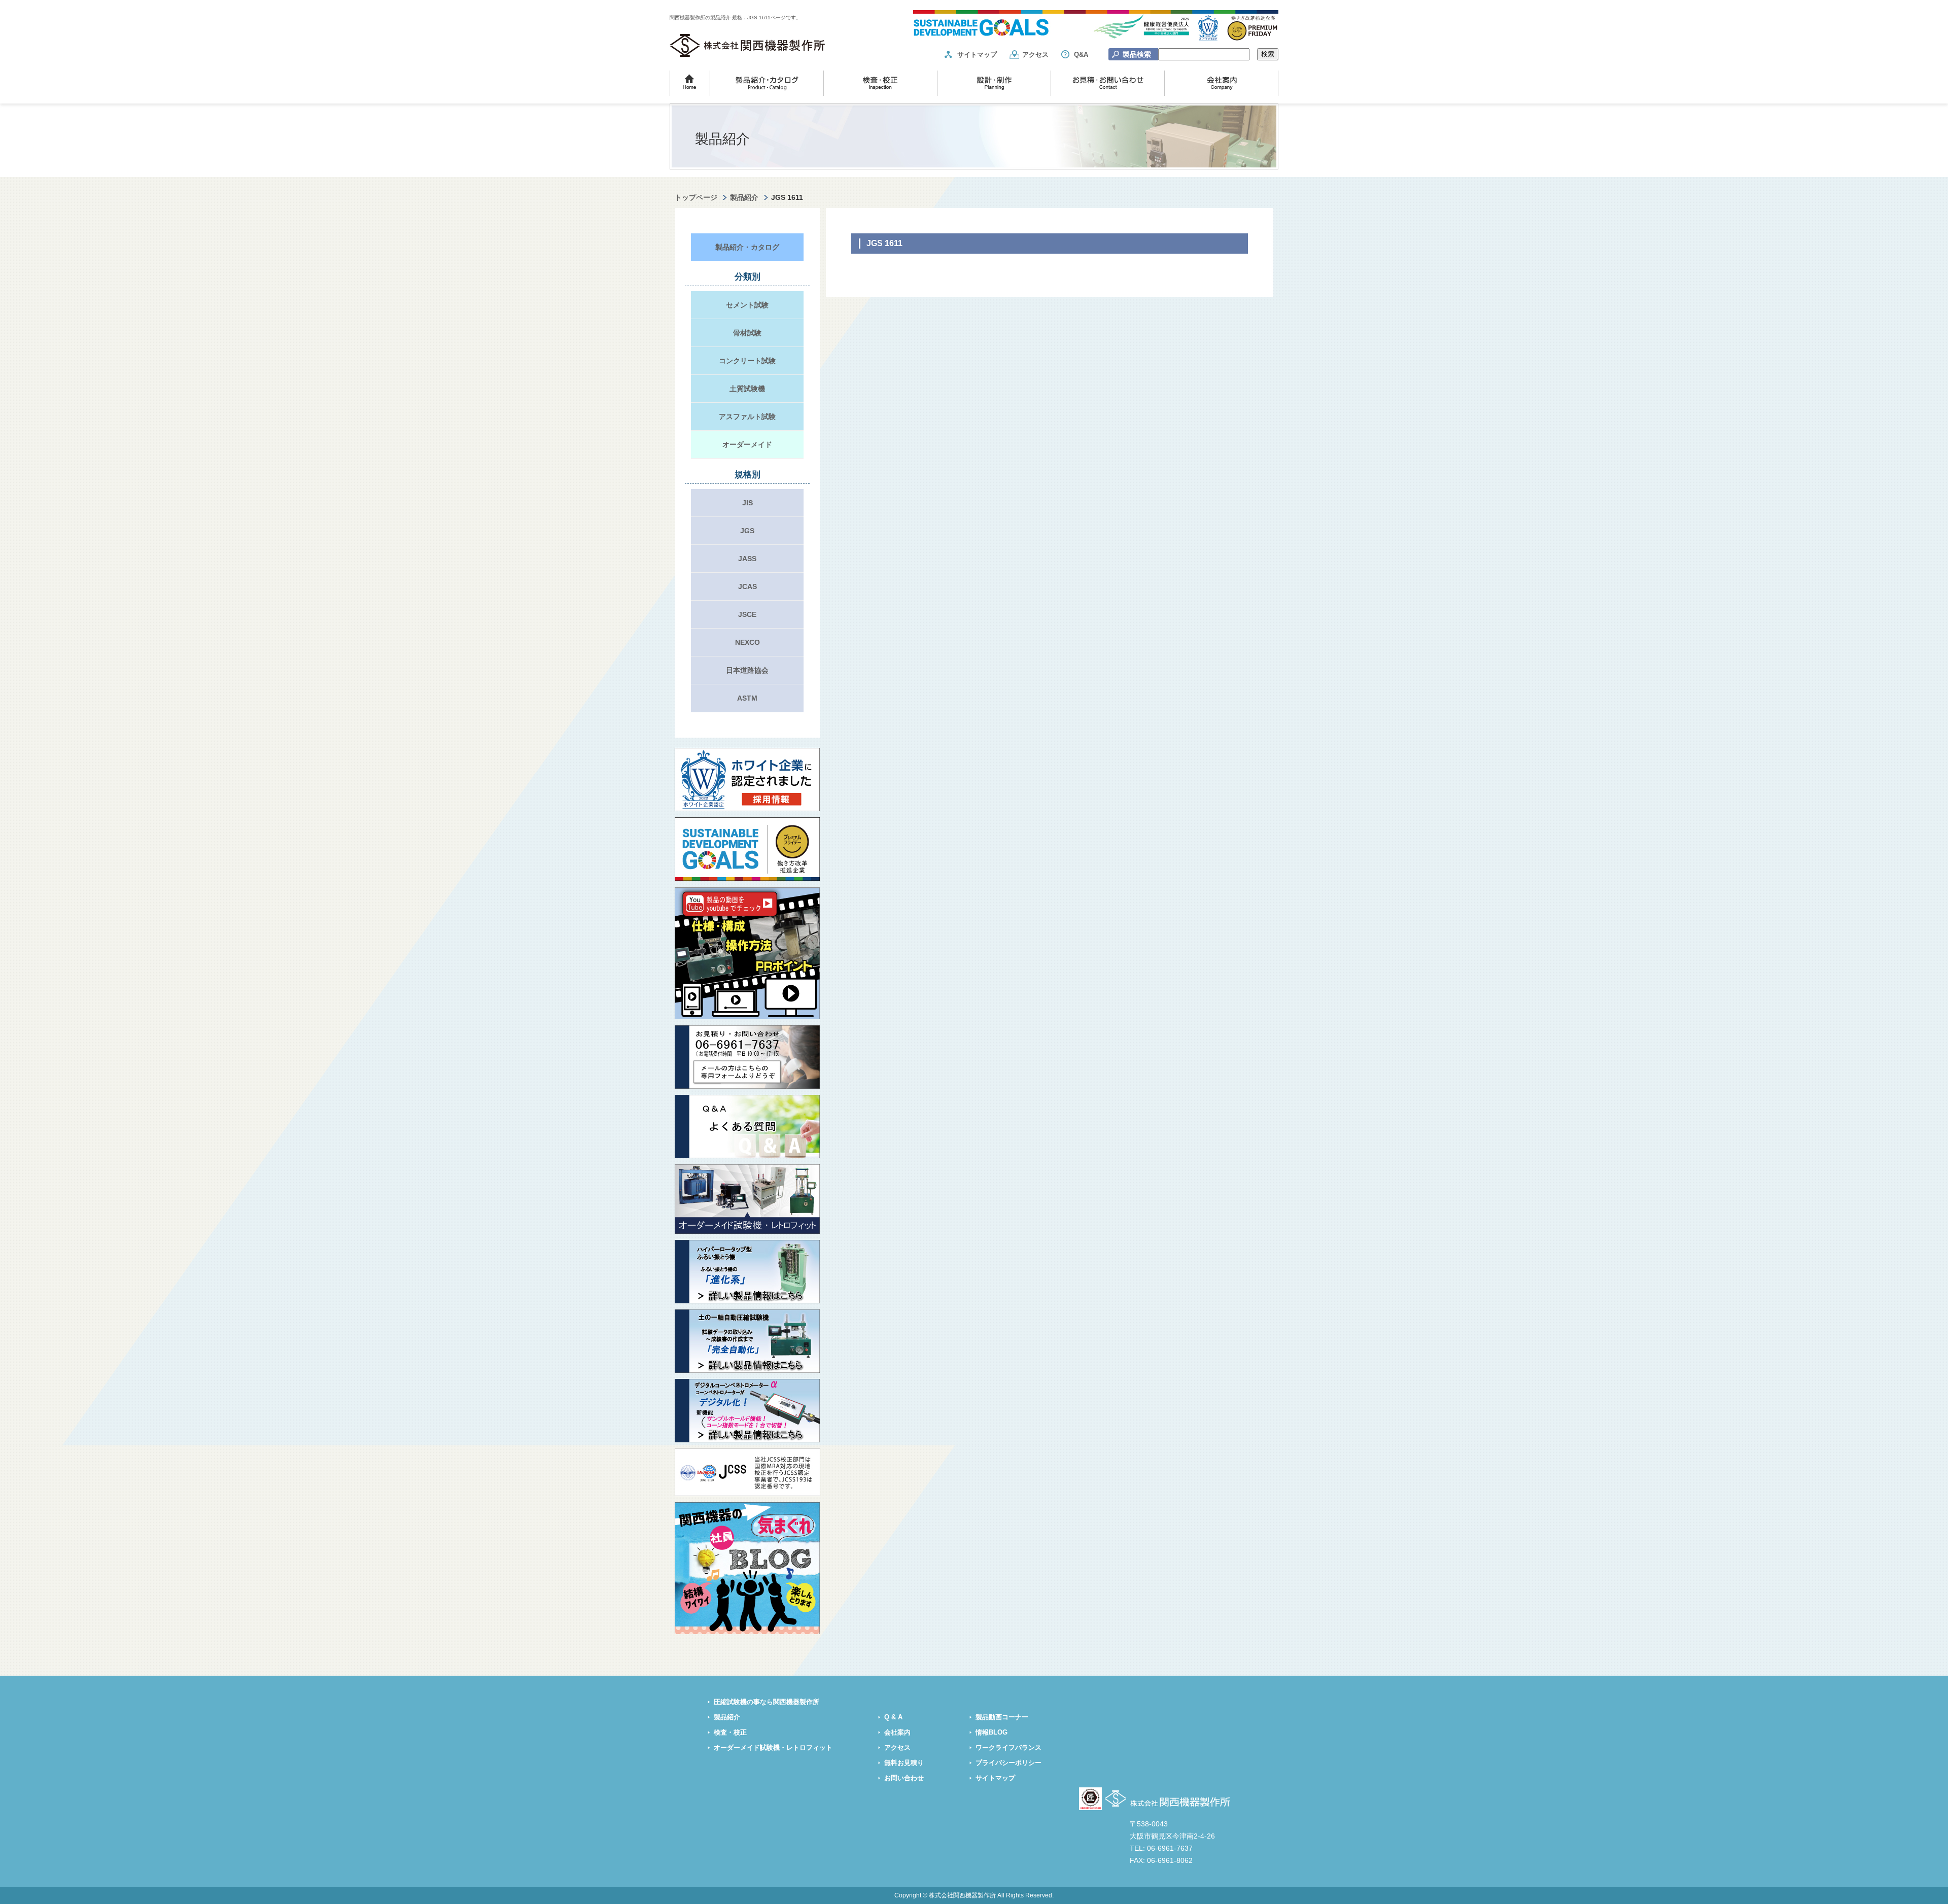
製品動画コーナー (1002, 1717)
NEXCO (747, 642)
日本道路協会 (747, 670)
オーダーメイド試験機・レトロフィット (773, 1748)
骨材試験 (747, 333)
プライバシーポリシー (1008, 1763)
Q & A (893, 1717)
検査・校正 (730, 1733)
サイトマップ (977, 55)
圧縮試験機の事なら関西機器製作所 (767, 1702)
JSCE (747, 614)
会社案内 (897, 1733)
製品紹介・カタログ (747, 247)
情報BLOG (992, 1733)
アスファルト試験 (747, 417)
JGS (747, 531)
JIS (747, 503)
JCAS (747, 586)
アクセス (1035, 55)
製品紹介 (744, 197)
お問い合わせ (904, 1778)
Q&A (1081, 55)
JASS (747, 559)
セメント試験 (747, 305)
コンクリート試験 (747, 361)
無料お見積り (904, 1763)
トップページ (696, 197)
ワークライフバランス (1008, 1748)
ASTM (747, 698)
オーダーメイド (747, 444)
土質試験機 (747, 389)
